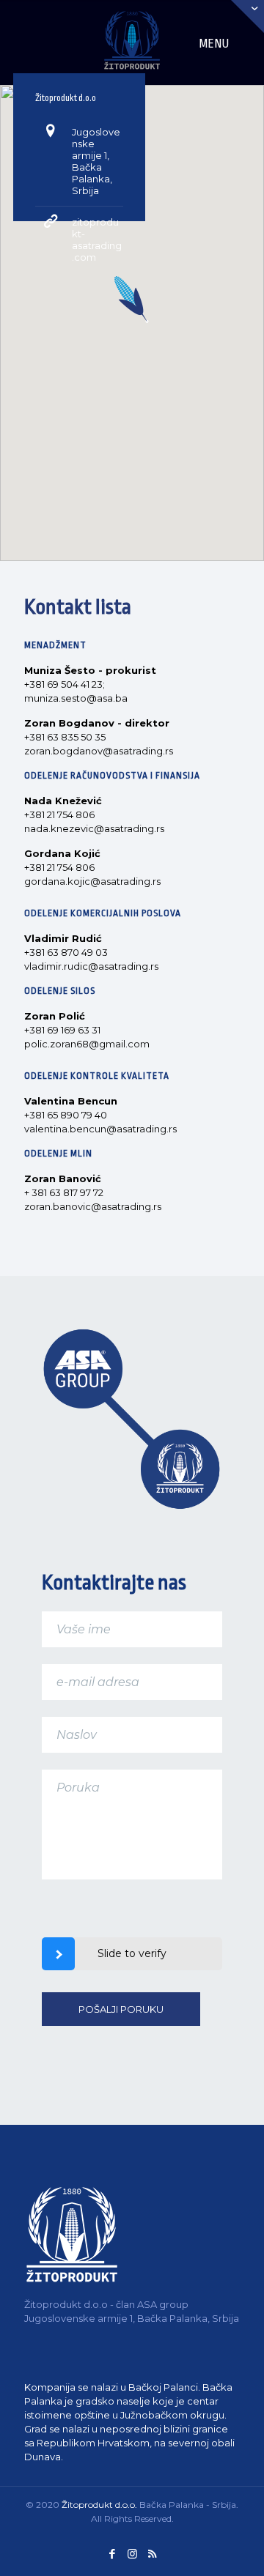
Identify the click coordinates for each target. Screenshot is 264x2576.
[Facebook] (113, 2554)
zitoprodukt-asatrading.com (97, 240)
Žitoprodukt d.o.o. (99, 2505)
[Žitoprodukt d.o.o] (132, 29)
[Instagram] (132, 2554)
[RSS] (152, 2554)
